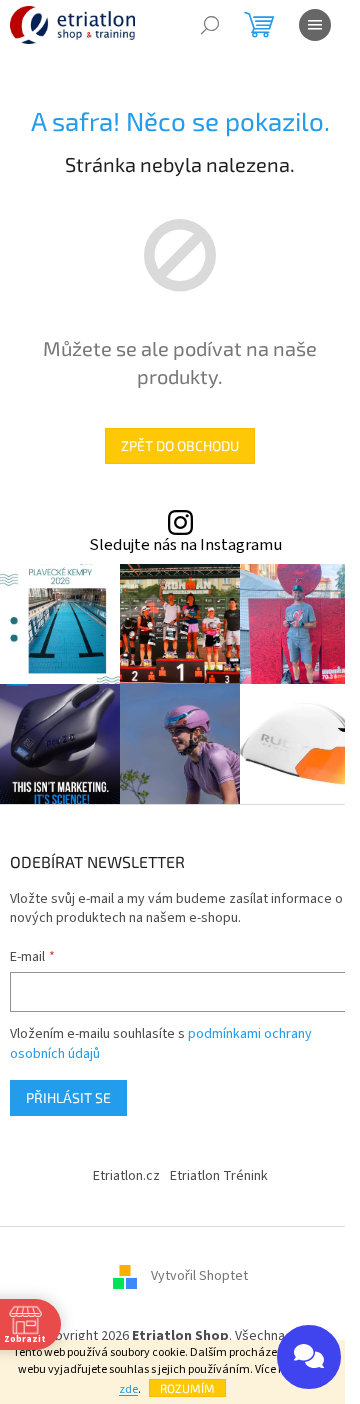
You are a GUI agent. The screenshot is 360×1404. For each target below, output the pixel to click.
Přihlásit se (68, 1097)
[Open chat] (309, 1357)
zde (128, 1389)
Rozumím (187, 1388)
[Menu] (315, 25)
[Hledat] (210, 25)
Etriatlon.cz (126, 1176)
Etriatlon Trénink (219, 1176)
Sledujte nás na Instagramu (185, 545)
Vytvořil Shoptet (199, 1276)
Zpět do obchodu (180, 445)
